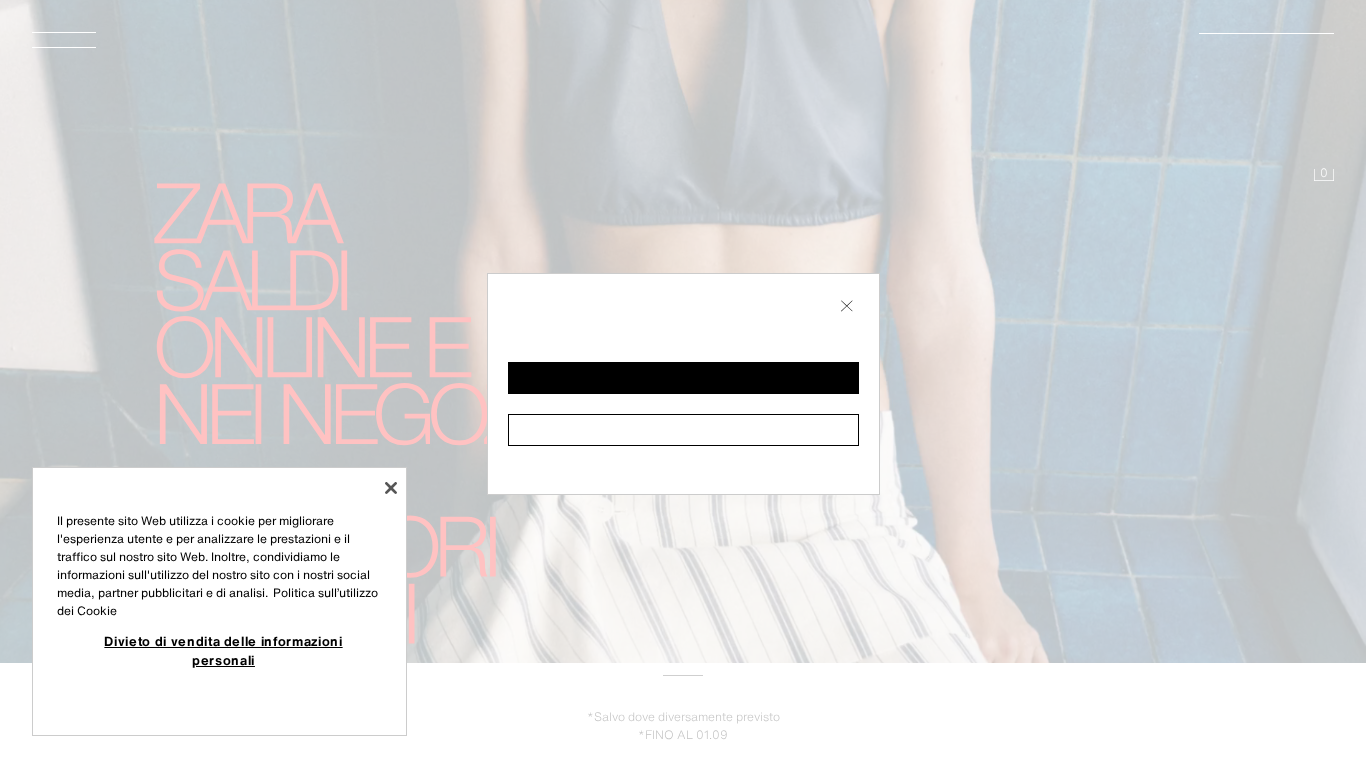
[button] (683, 378)
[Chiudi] (391, 488)
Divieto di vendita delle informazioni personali (223, 650)
